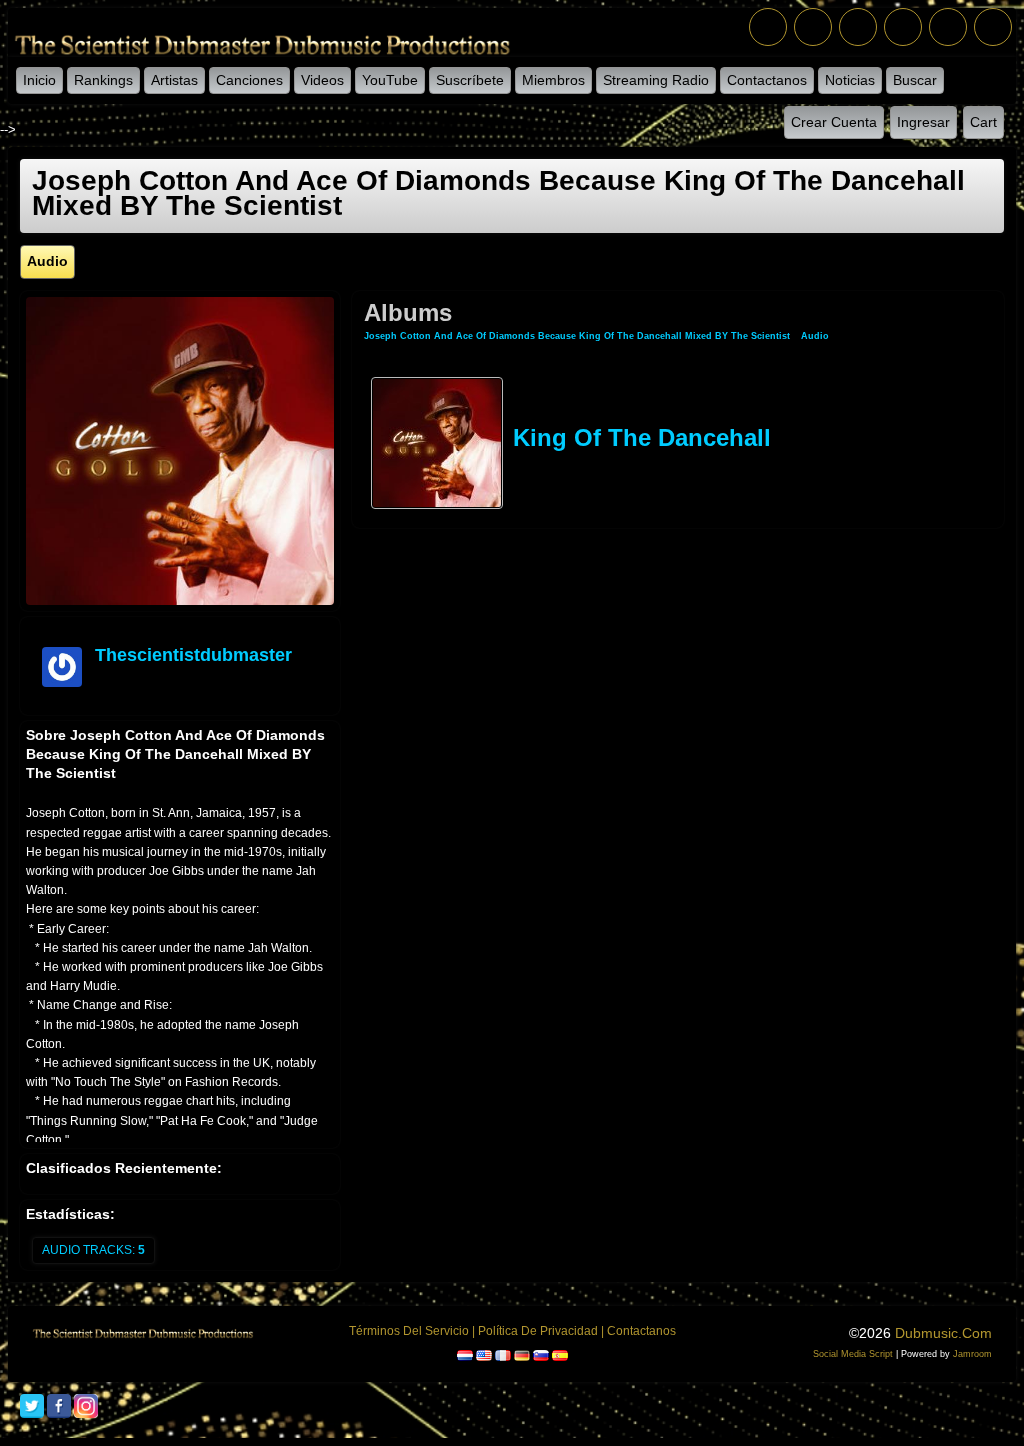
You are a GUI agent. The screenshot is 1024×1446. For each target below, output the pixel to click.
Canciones (249, 80)
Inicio (39, 80)
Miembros (553, 80)
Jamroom (972, 1354)
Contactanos (767, 80)
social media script (853, 1354)
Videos (322, 80)
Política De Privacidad (538, 1331)
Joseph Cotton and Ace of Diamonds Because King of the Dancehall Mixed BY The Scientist (577, 336)
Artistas (174, 80)
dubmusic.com (943, 1333)
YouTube (390, 80)
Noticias (850, 80)
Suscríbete (470, 80)
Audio (815, 336)
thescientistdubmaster (193, 655)
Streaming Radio (656, 80)
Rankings (103, 80)
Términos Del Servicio (409, 1331)
